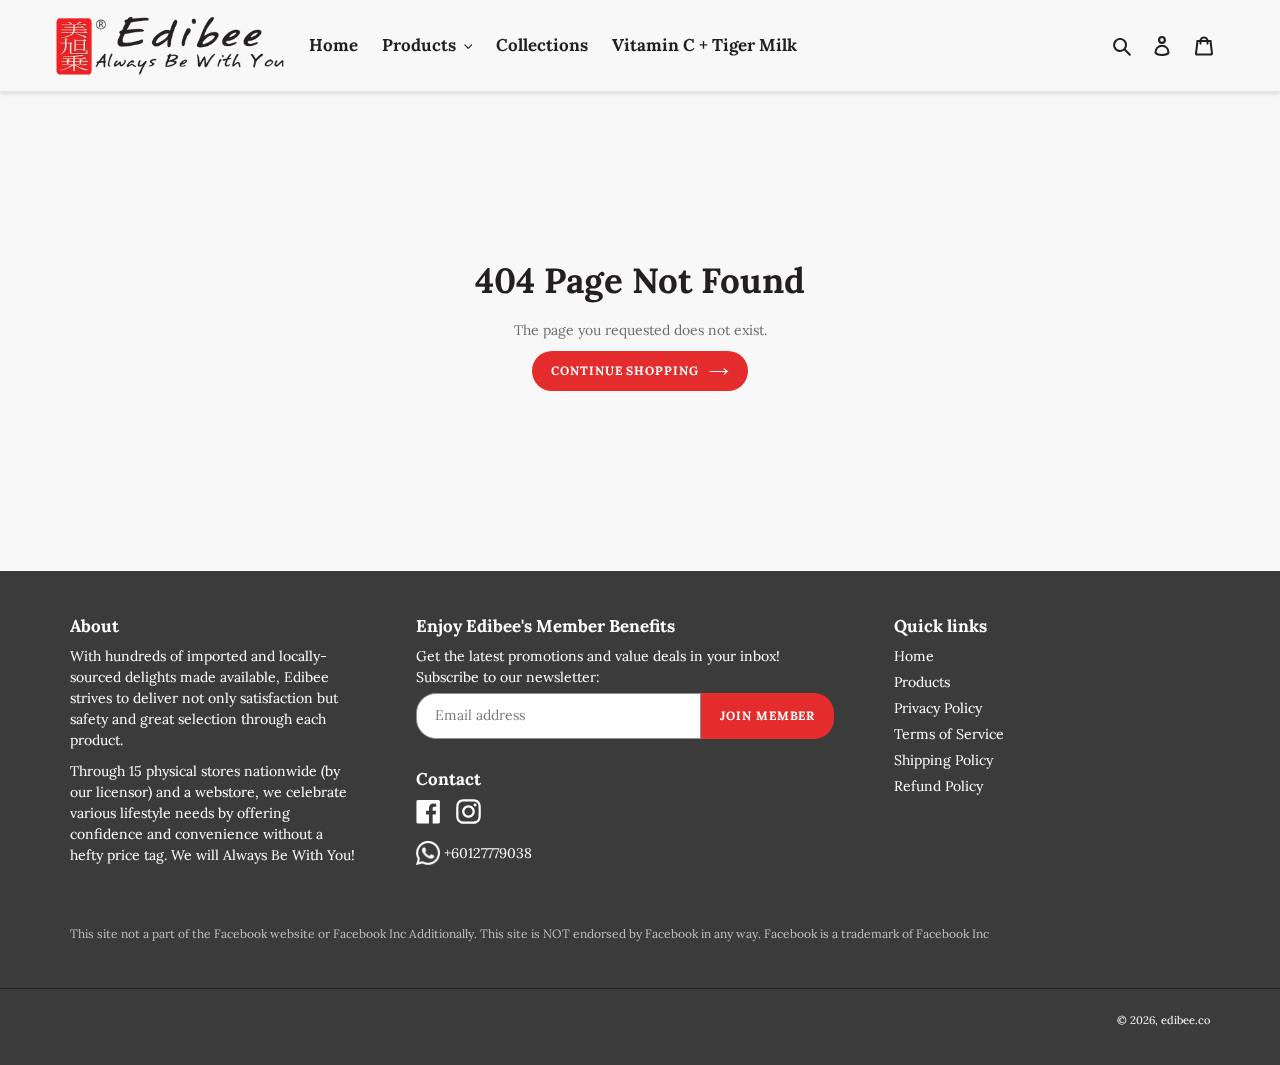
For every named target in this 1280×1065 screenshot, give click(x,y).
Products (922, 682)
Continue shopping (625, 370)
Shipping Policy (943, 760)
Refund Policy (938, 786)
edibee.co (1185, 1020)
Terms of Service (949, 734)
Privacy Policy (938, 708)
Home (914, 656)
